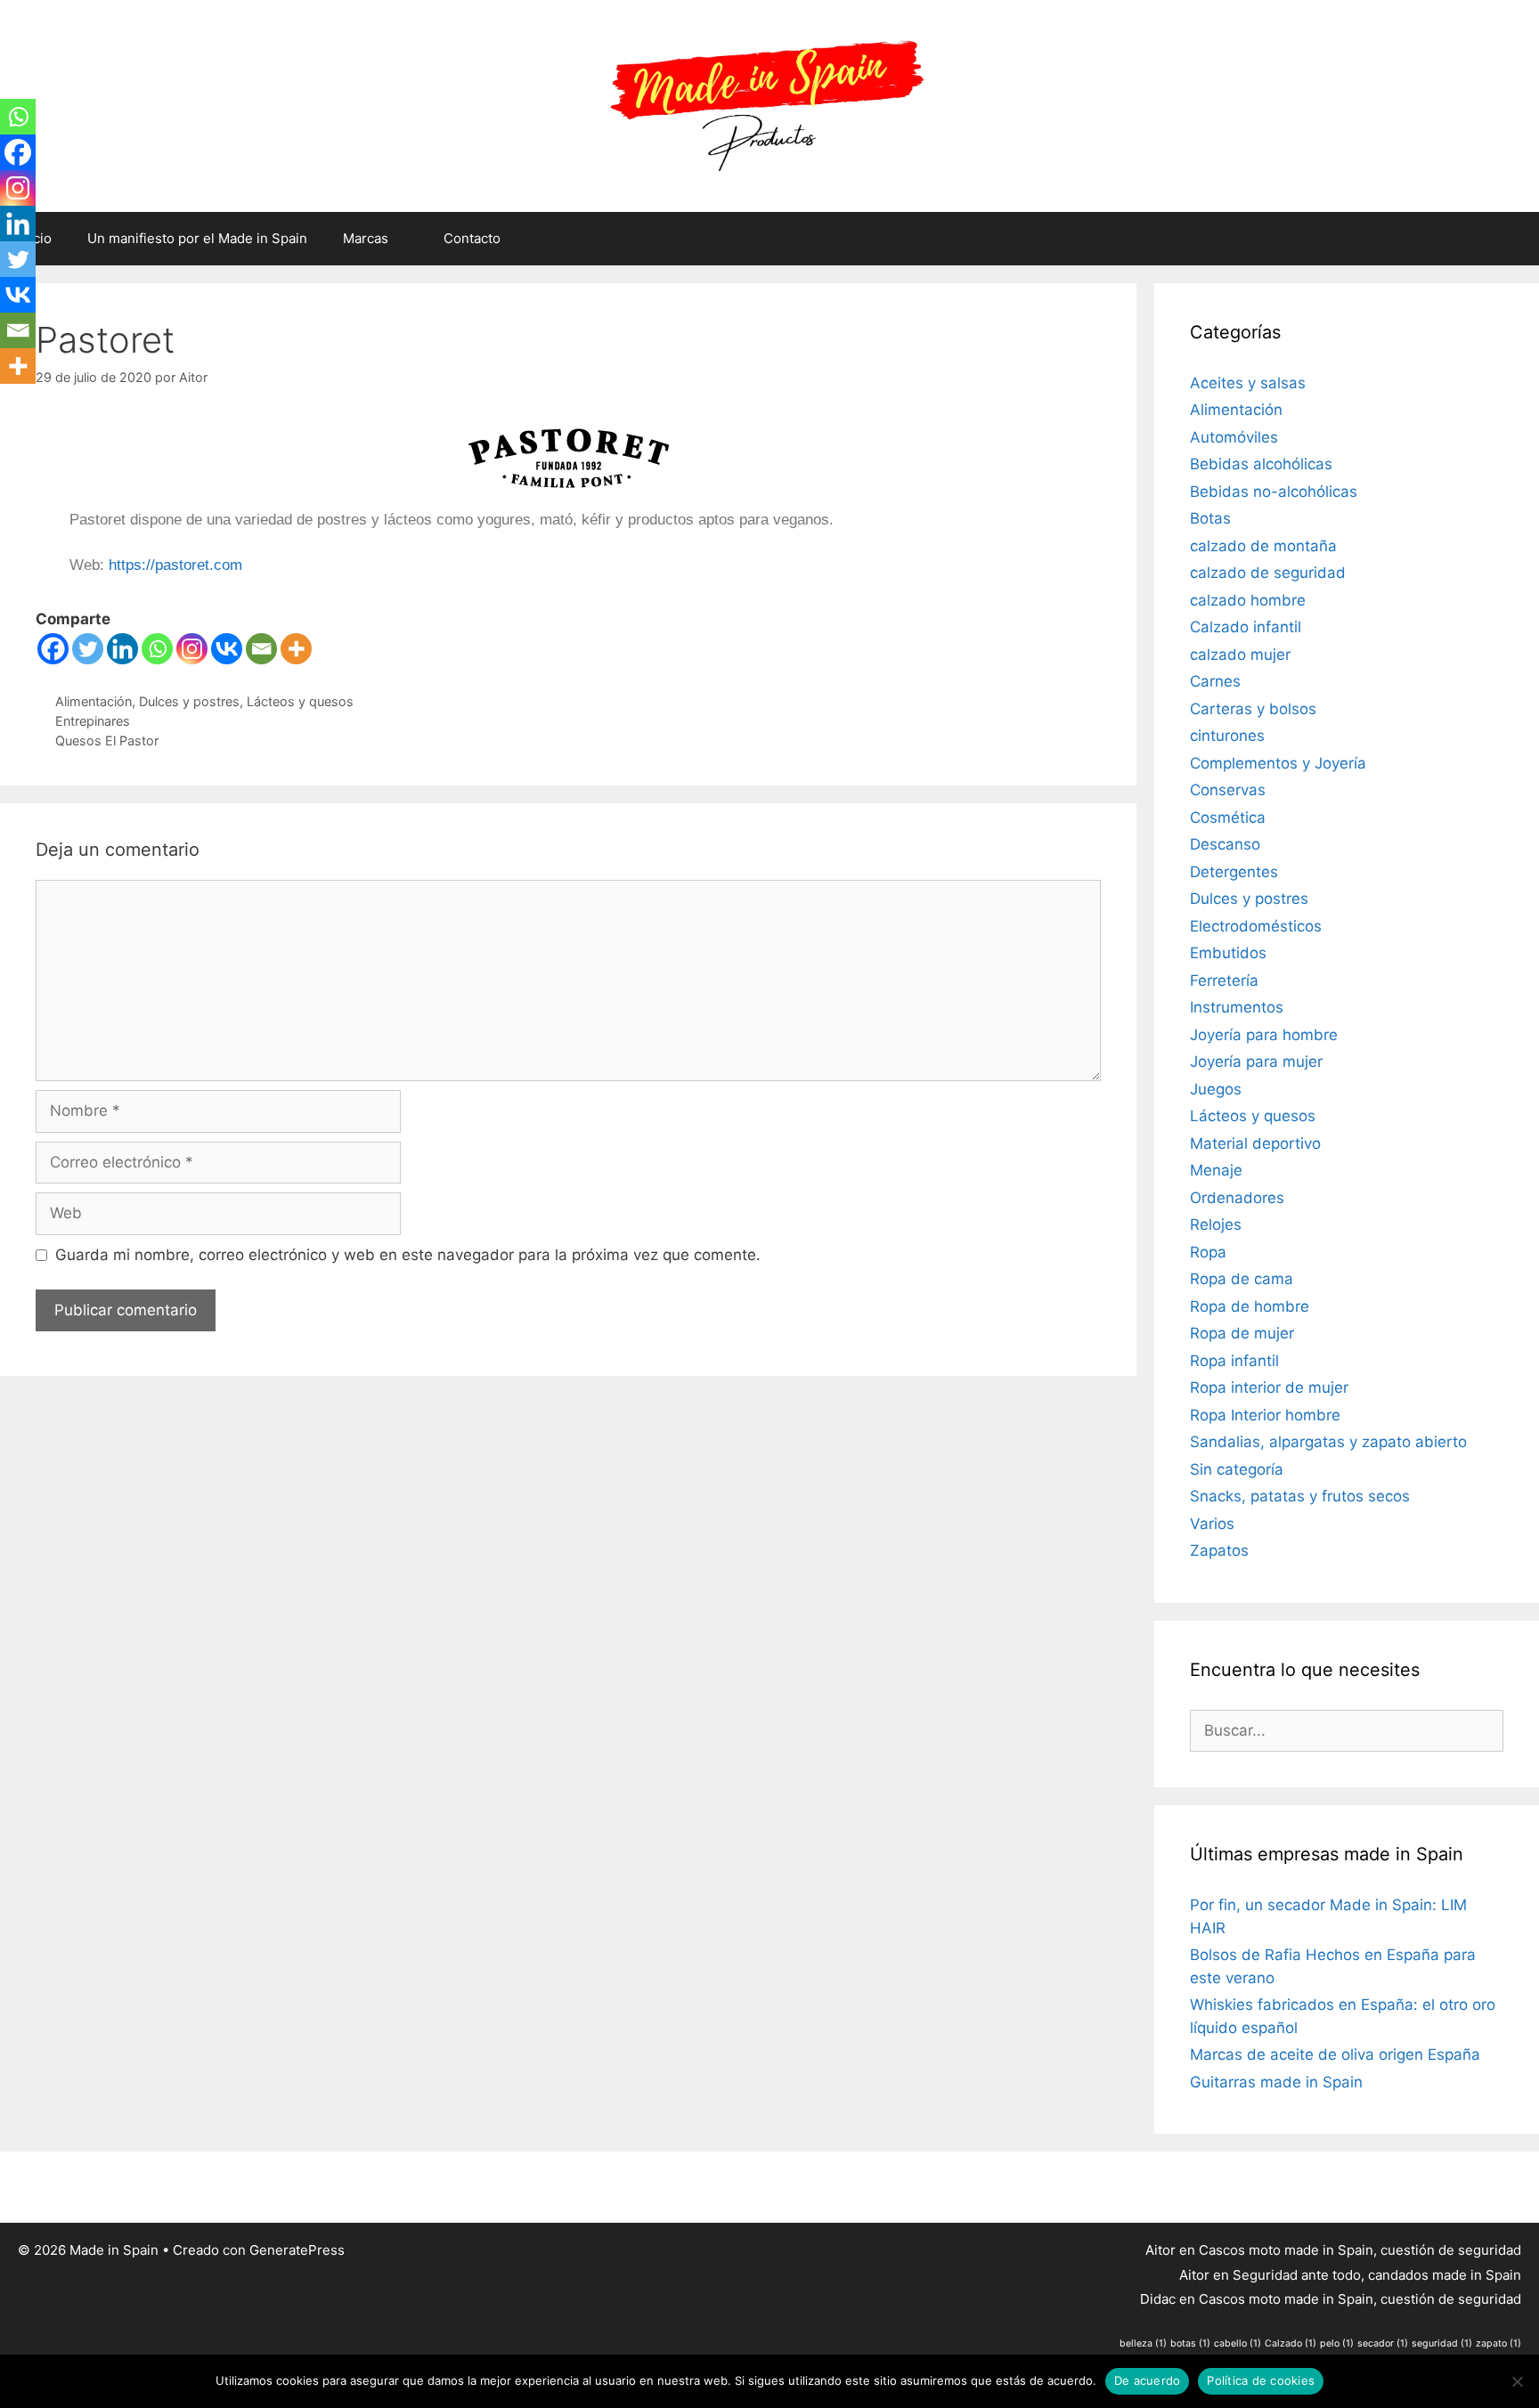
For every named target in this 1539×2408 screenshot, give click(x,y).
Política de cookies (1261, 2380)
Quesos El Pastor (107, 740)
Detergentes (1234, 872)
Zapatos (1219, 1550)
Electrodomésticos (1256, 926)
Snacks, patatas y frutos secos (1300, 1496)
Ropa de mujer (1242, 1333)
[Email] (261, 649)
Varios (1212, 1524)
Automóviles (1234, 437)
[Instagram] (192, 649)
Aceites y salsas (1248, 383)
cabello (1238, 2343)
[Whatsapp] (157, 649)
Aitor (1160, 2250)
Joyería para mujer (1256, 1062)
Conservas (1228, 790)
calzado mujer (1240, 655)
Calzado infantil (1246, 627)
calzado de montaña (1263, 546)
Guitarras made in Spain (1276, 2082)
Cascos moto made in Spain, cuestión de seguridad (1360, 2250)
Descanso (1225, 844)
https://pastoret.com (175, 565)
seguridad (1442, 2343)
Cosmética (1228, 818)
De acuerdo (1148, 2380)
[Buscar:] (1347, 1730)
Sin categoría (1237, 1469)
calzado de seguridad (1268, 573)
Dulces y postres (189, 701)
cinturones (1227, 736)
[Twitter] (88, 649)
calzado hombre (1248, 600)
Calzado (1291, 2343)
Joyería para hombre (1264, 1035)
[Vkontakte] (227, 649)
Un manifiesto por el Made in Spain (197, 238)
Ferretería (1224, 980)
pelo (1337, 2343)
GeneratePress (297, 2250)
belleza (1143, 2343)
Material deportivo (1255, 1143)
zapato (1498, 2343)
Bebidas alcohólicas (1261, 464)
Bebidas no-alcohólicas (1274, 492)
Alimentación (94, 701)
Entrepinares (93, 721)
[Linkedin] (122, 649)
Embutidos (1228, 953)
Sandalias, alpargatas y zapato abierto (1328, 1442)
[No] (1517, 2381)
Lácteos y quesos (300, 701)
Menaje (1216, 1170)
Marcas (366, 238)
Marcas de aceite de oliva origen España (1335, 2054)
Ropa (1208, 1252)
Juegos (1216, 1089)
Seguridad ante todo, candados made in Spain (1377, 2275)
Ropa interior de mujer (1269, 1387)
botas (1190, 2343)
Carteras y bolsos (1253, 709)
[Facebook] (53, 649)
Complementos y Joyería (1278, 763)
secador (1383, 2343)
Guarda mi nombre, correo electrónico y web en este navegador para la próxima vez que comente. (408, 1255)
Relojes (1216, 1224)
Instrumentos (1237, 1007)
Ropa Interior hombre (1265, 1415)
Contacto (472, 238)
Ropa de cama (1242, 1279)
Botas (1210, 518)
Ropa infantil (1234, 1361)
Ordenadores (1237, 1198)
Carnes (1215, 681)
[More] (296, 649)
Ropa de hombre (1250, 1306)
